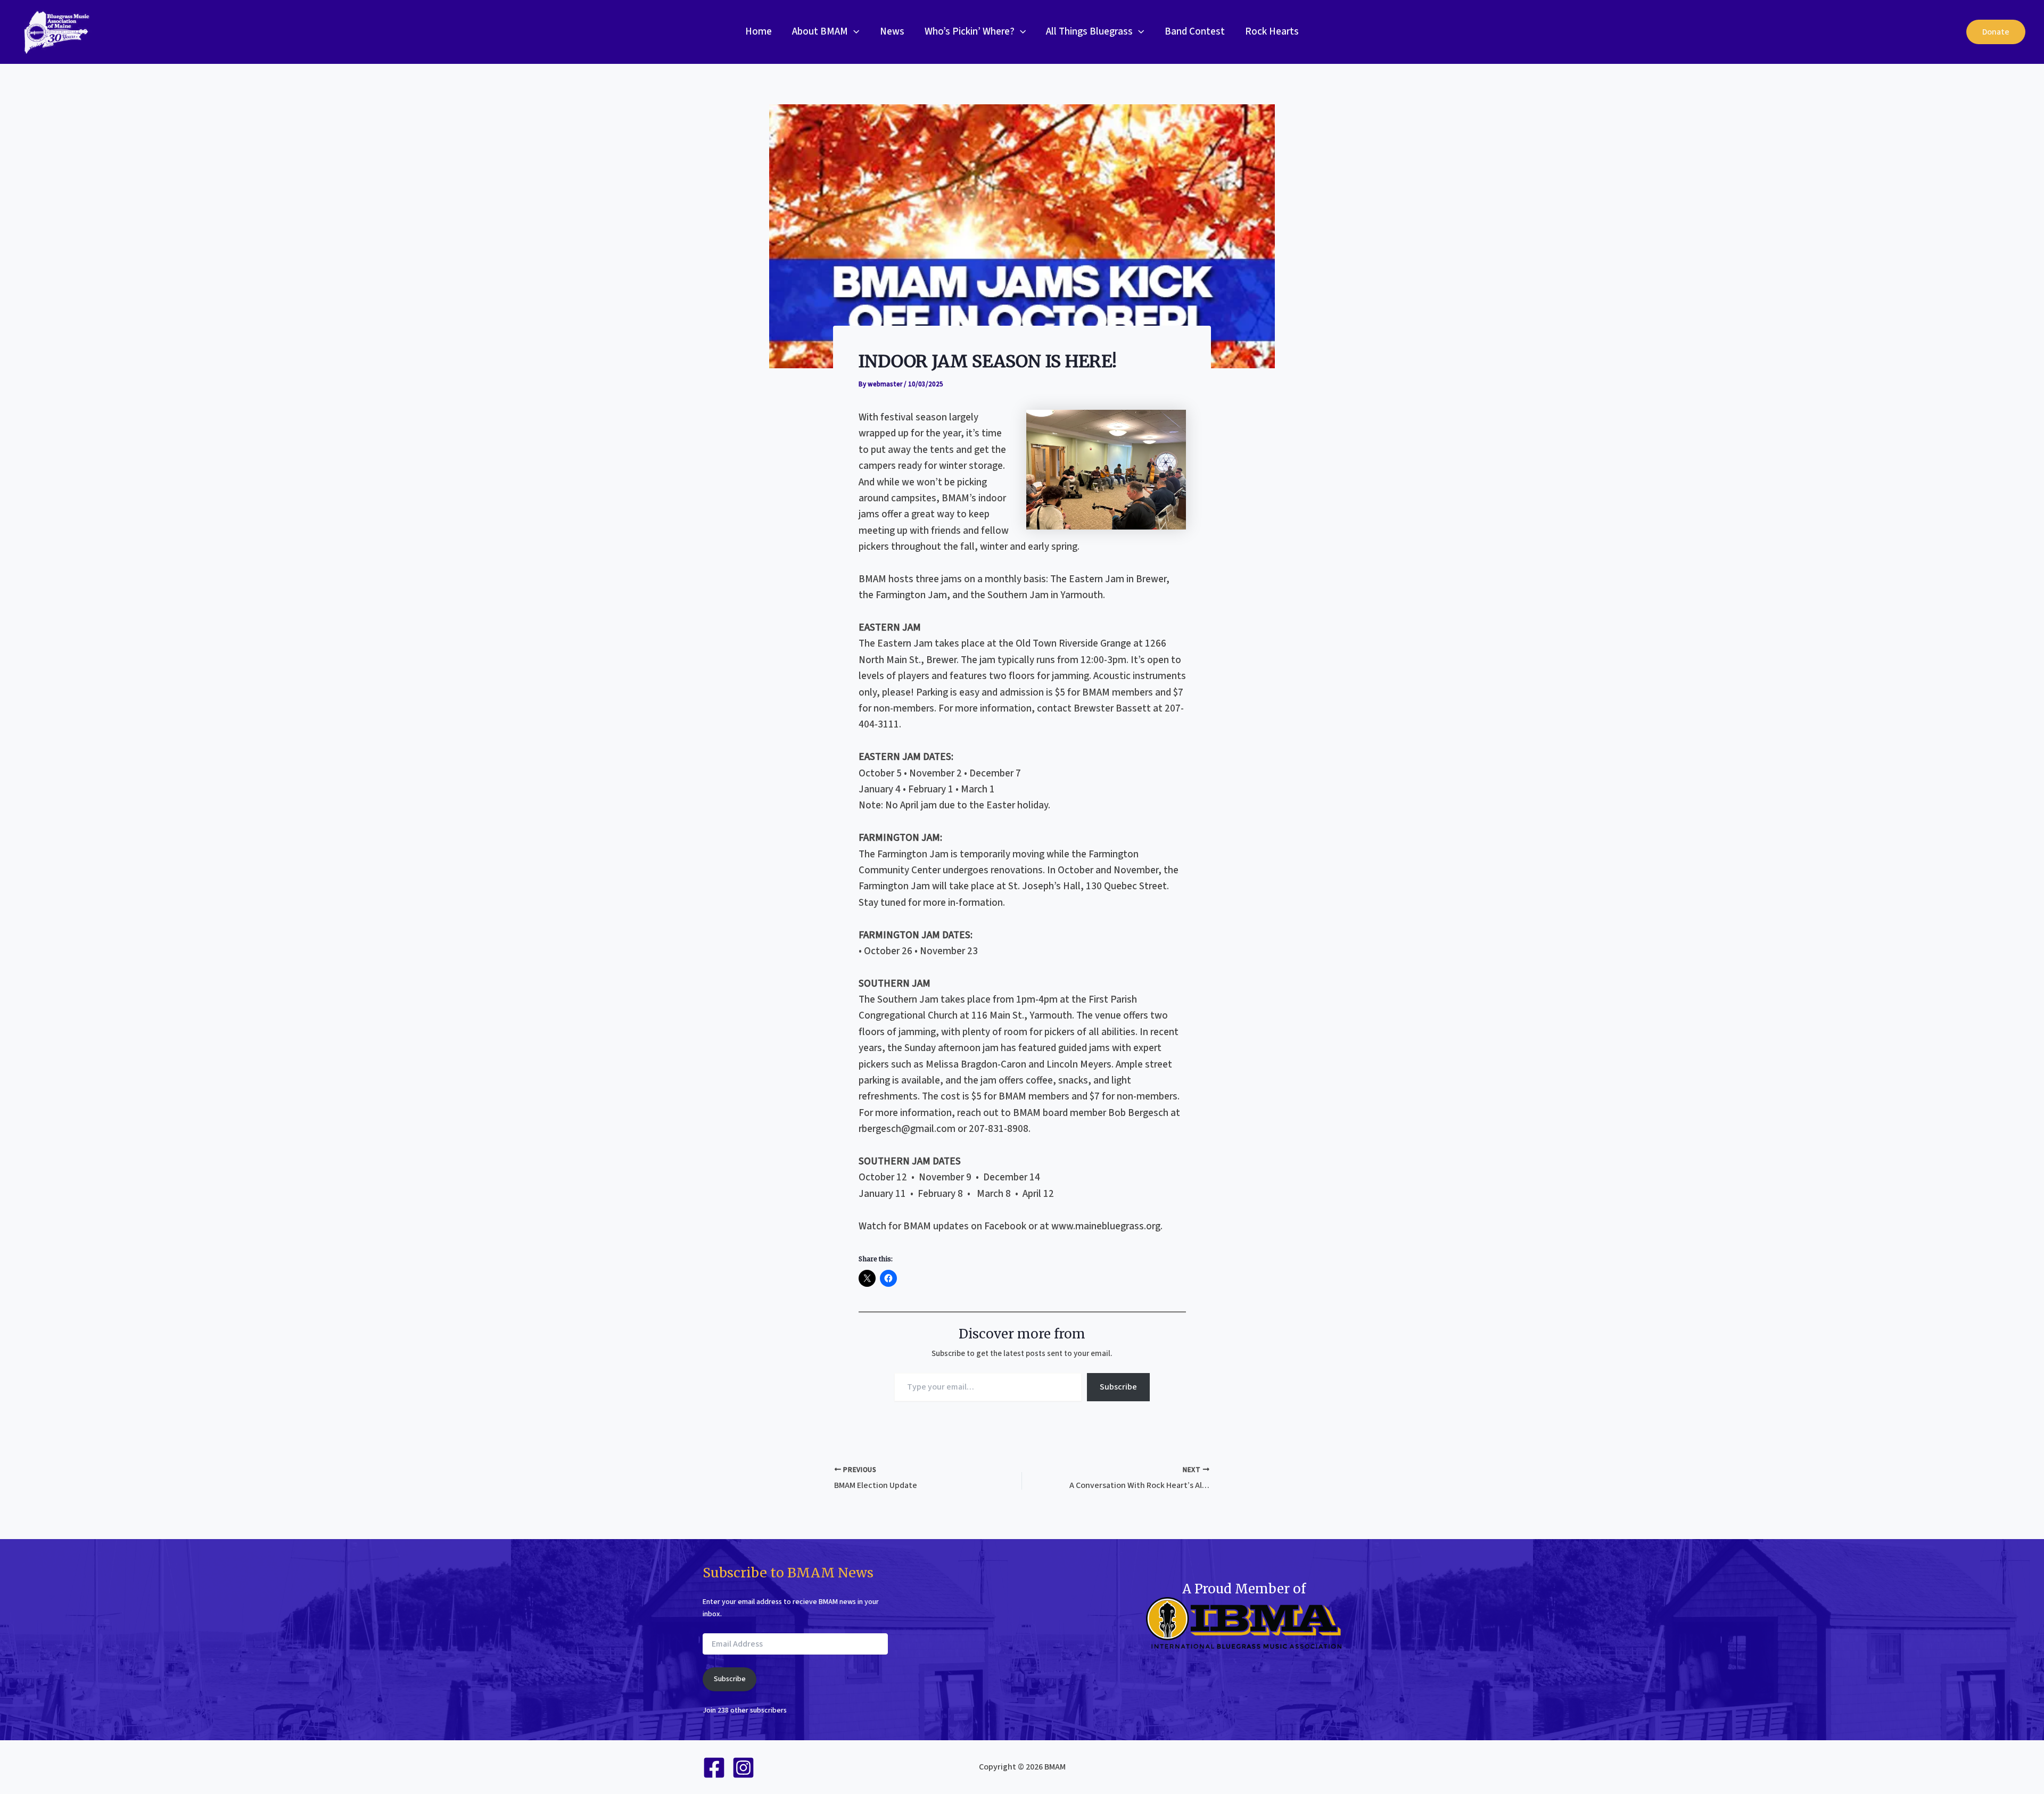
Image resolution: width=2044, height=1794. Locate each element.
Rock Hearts (1272, 32)
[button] (854, 32)
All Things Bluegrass (1089, 32)
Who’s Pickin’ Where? (970, 32)
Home (759, 32)
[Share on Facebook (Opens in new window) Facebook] (888, 1278)
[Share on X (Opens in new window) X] (867, 1278)
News (892, 32)
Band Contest (1195, 32)
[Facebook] (714, 1768)
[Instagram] (743, 1768)
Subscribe (1118, 1387)
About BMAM (820, 32)
